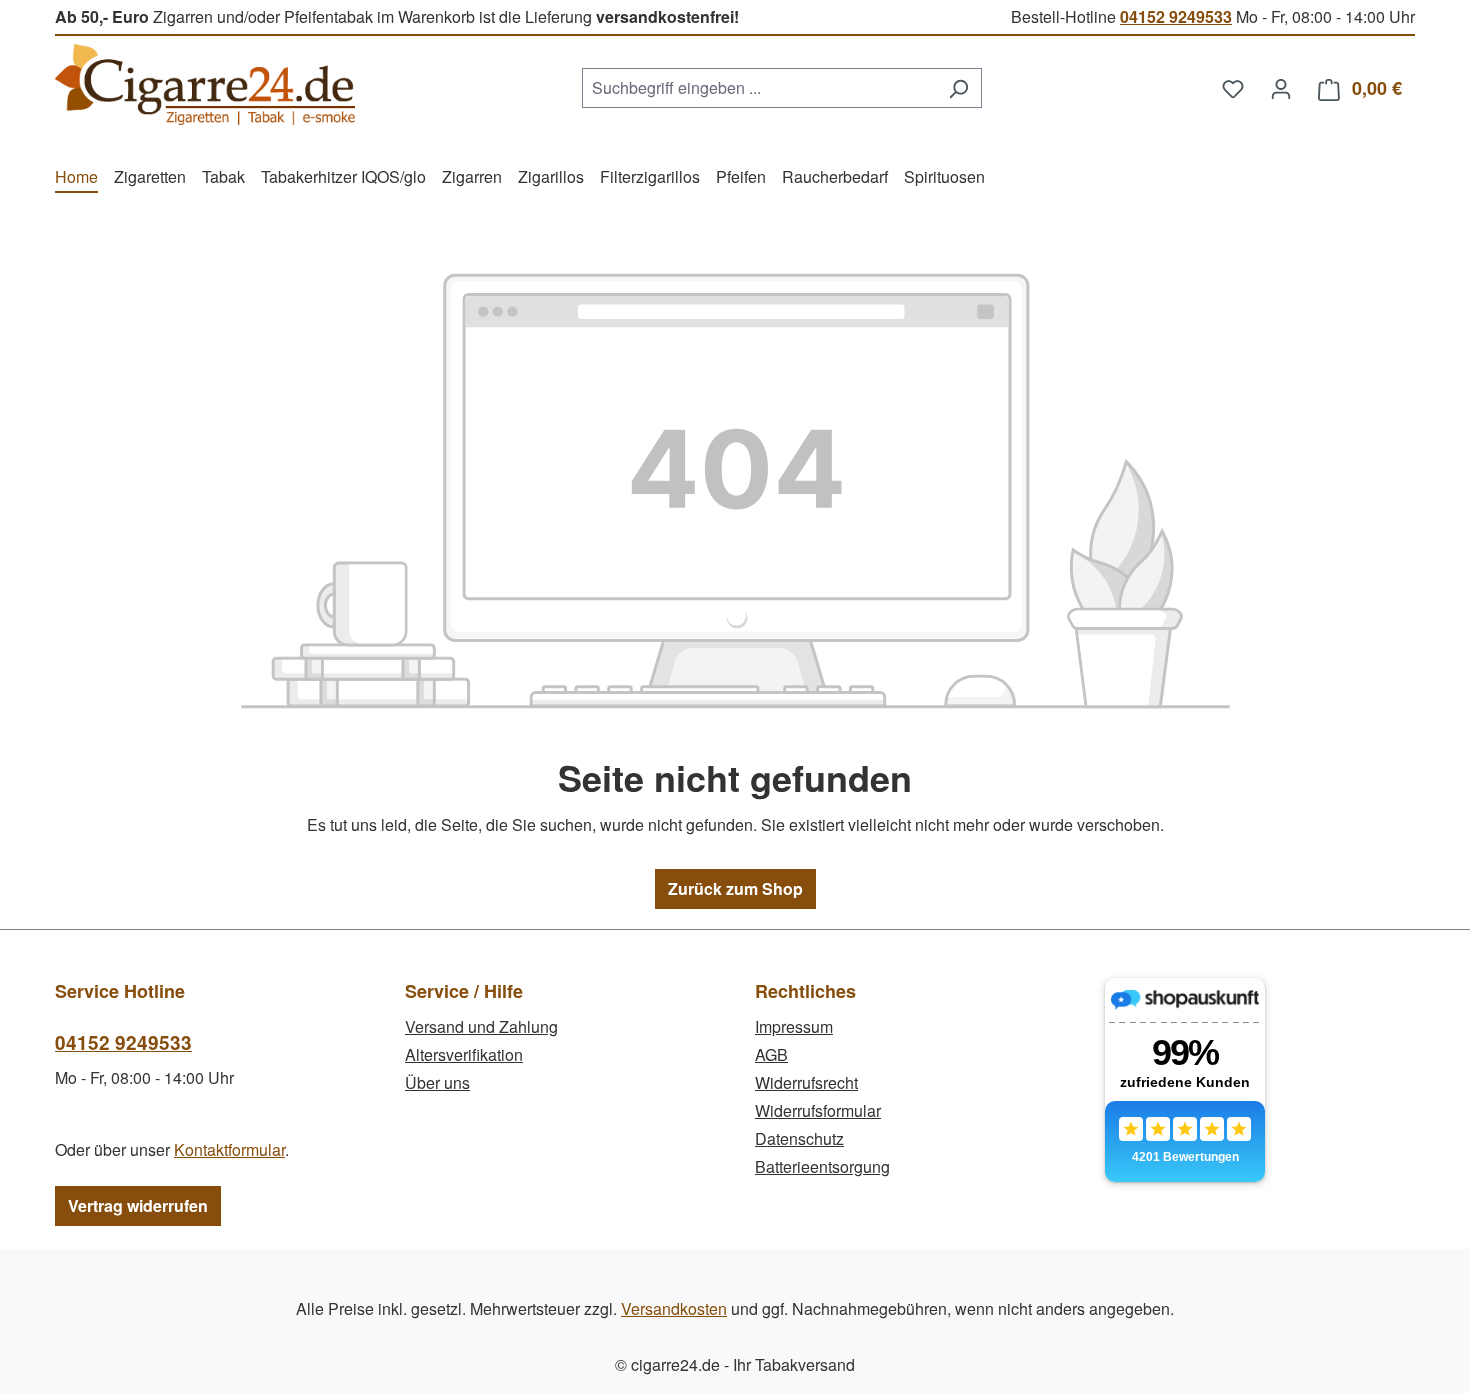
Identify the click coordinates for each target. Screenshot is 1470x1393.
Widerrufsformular (818, 1110)
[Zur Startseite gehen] (205, 84)
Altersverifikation (464, 1054)
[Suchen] (958, 88)
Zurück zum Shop (735, 888)
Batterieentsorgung (822, 1166)
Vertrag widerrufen (138, 1205)
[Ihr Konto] (1281, 88)
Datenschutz (799, 1138)
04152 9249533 (1176, 16)
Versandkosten (674, 1308)
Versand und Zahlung (481, 1026)
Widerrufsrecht (806, 1082)
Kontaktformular (229, 1149)
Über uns (437, 1082)
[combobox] (759, 88)
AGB (771, 1054)
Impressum (794, 1026)
